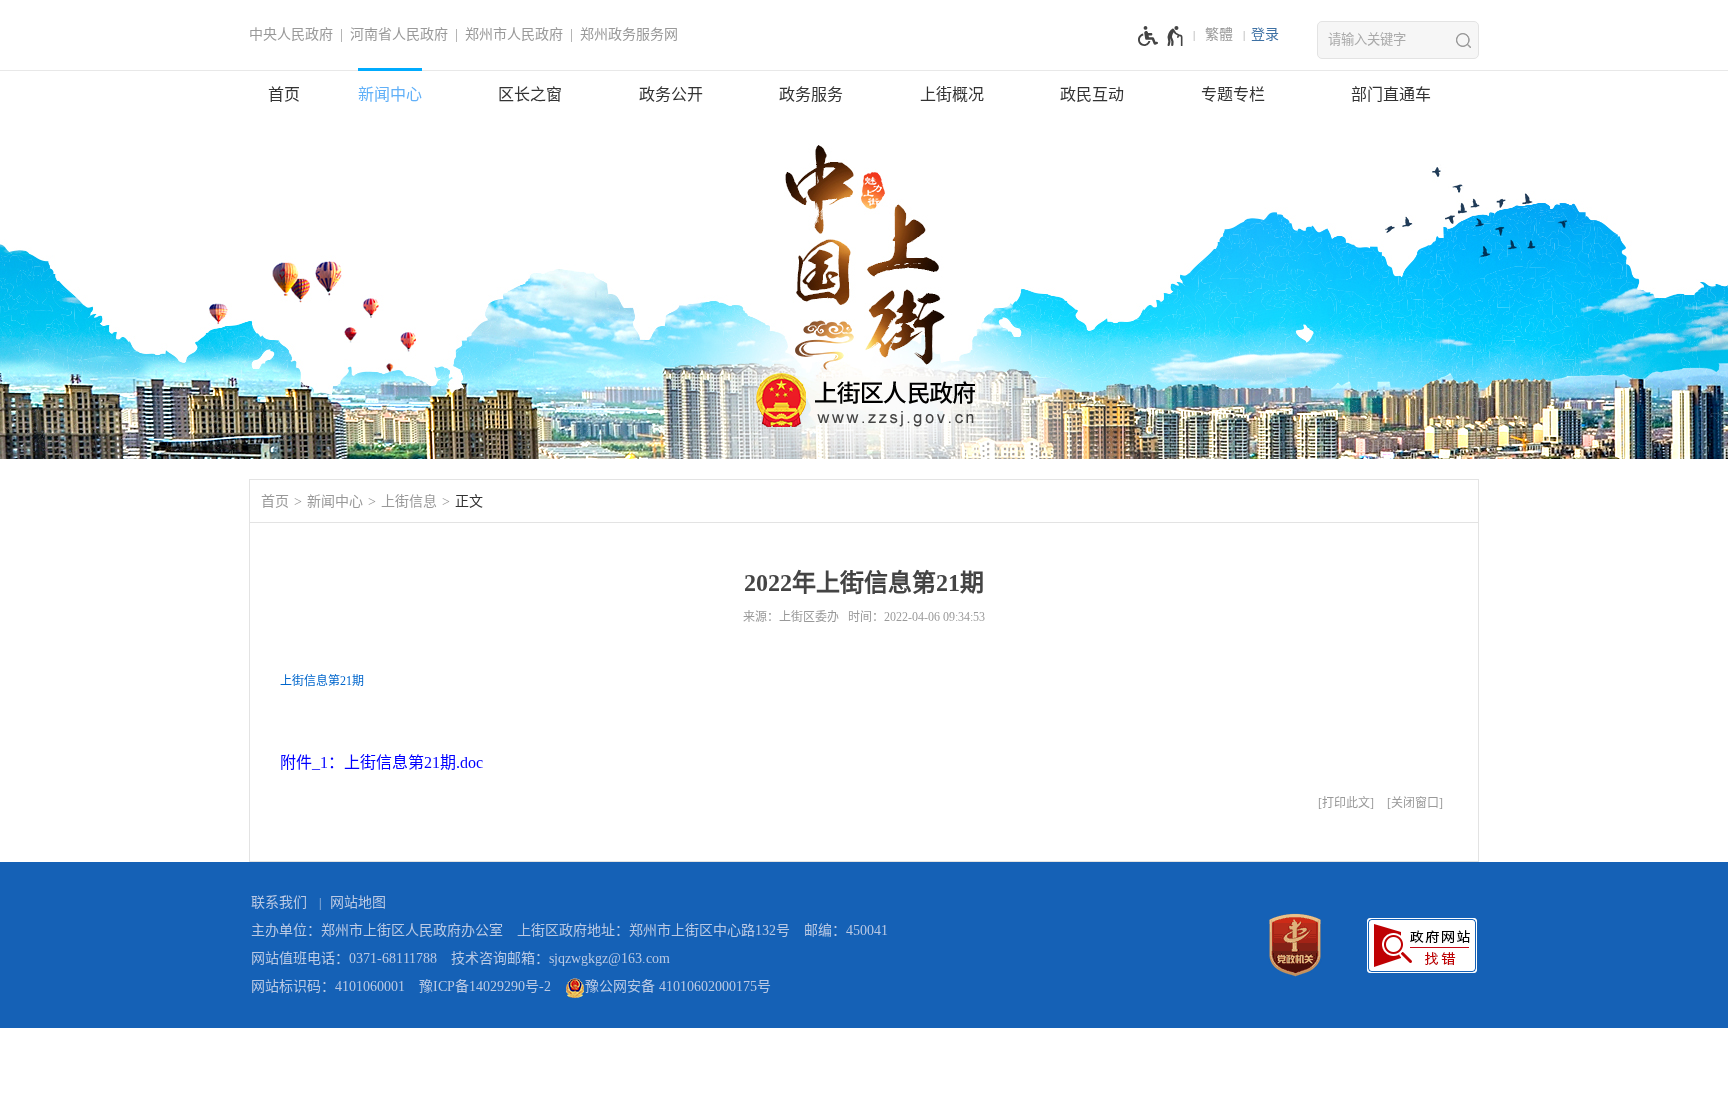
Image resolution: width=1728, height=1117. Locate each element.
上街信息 (409, 501)
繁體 (1219, 34)
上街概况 (952, 94)
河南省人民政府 (399, 34)
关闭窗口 (1415, 803)
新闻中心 (390, 94)
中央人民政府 (291, 34)
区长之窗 (530, 94)
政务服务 (811, 94)
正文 (469, 501)
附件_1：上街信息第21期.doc (381, 762)
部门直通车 (1391, 94)
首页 (284, 94)
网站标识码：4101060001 (328, 986)
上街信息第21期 (322, 681)
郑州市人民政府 (514, 34)
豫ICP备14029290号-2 (485, 986)
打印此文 (1346, 803)
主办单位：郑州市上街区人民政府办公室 (377, 930)
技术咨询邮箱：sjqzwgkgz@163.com (560, 958)
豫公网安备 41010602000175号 (678, 986)
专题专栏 (1233, 94)
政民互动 (1092, 94)
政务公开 (671, 94)
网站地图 (358, 902)
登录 (1265, 34)
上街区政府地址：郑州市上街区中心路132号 (653, 930)
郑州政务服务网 (629, 34)
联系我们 (279, 902)
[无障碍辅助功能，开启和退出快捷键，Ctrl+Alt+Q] (1161, 36)
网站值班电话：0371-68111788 (344, 958)
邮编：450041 (846, 930)
